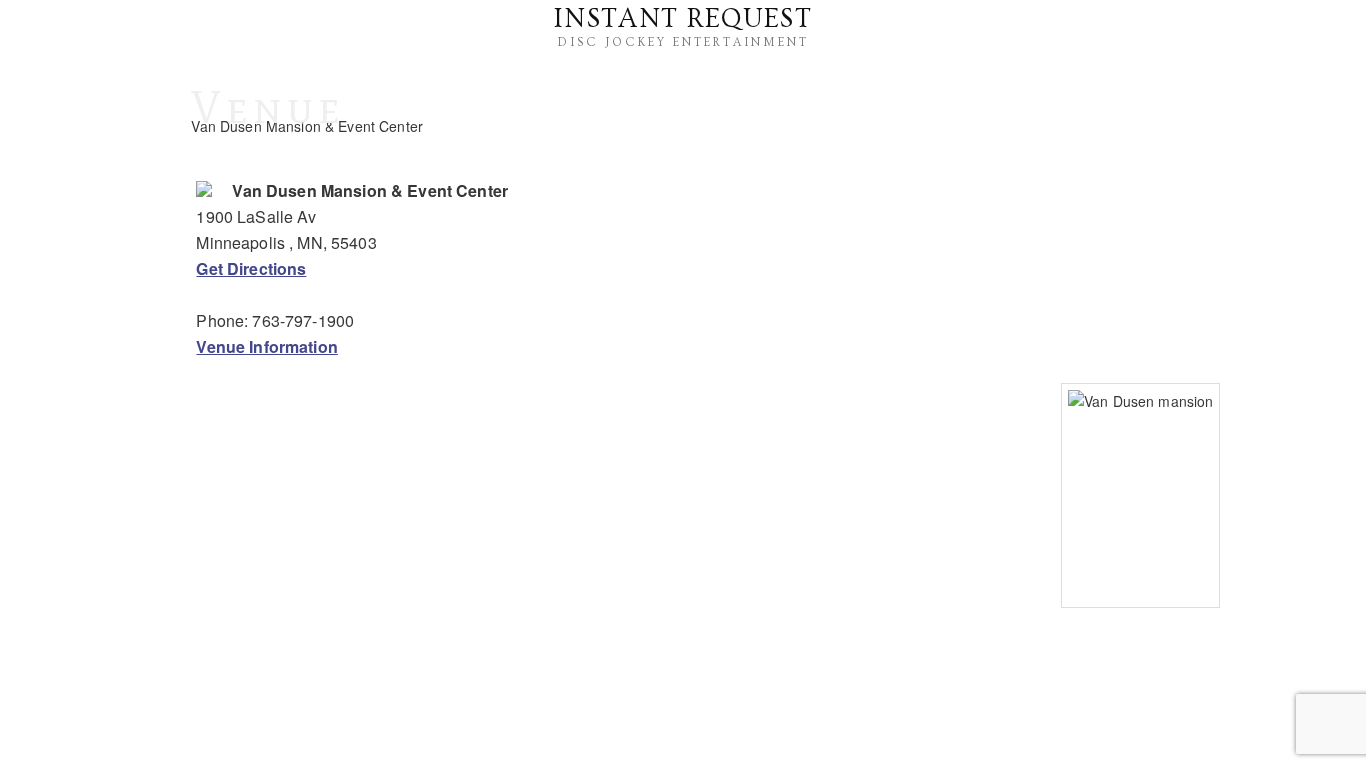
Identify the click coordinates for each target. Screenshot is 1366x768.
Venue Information (266, 346)
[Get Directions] (204, 190)
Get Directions (251, 268)
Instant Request (683, 19)
